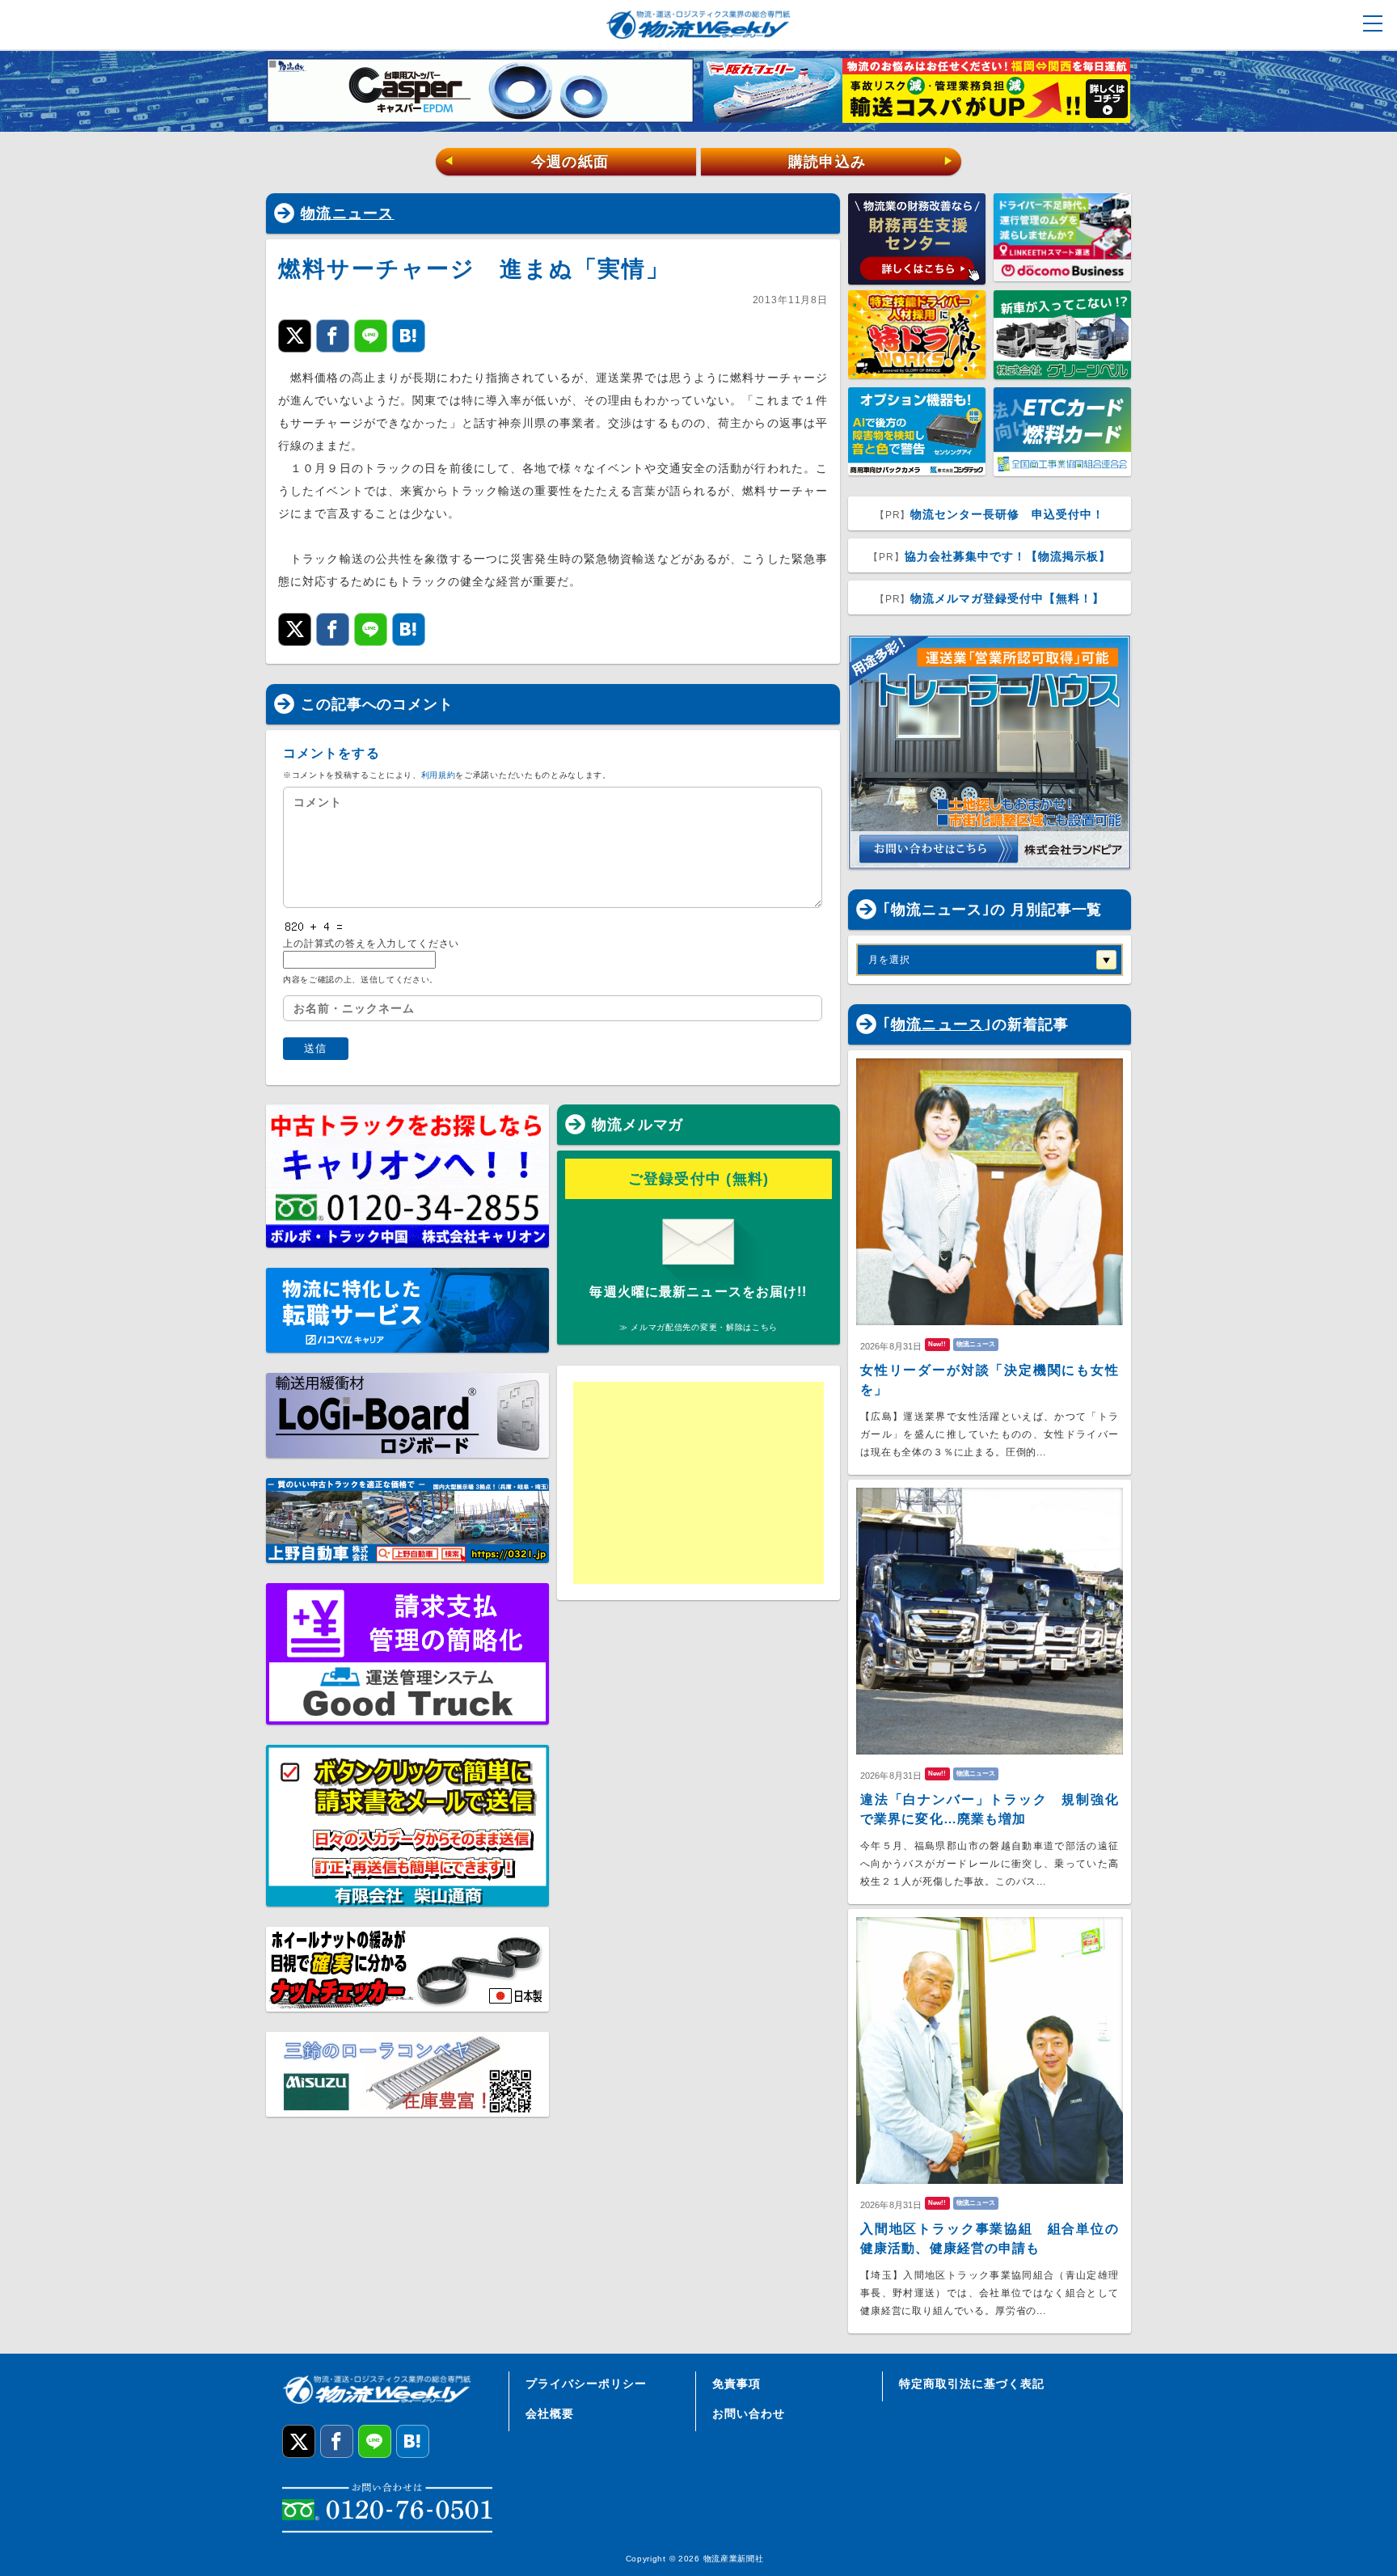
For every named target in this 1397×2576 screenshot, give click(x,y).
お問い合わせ (749, 2413)
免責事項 (736, 2384)
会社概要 (550, 2413)
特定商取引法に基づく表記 (972, 2384)
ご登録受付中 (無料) (699, 1179)
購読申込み (871, 162)
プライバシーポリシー (586, 2384)
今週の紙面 (526, 162)
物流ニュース (348, 213)
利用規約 (439, 775)
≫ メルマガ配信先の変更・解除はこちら (698, 1327)
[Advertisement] (698, 1483)
